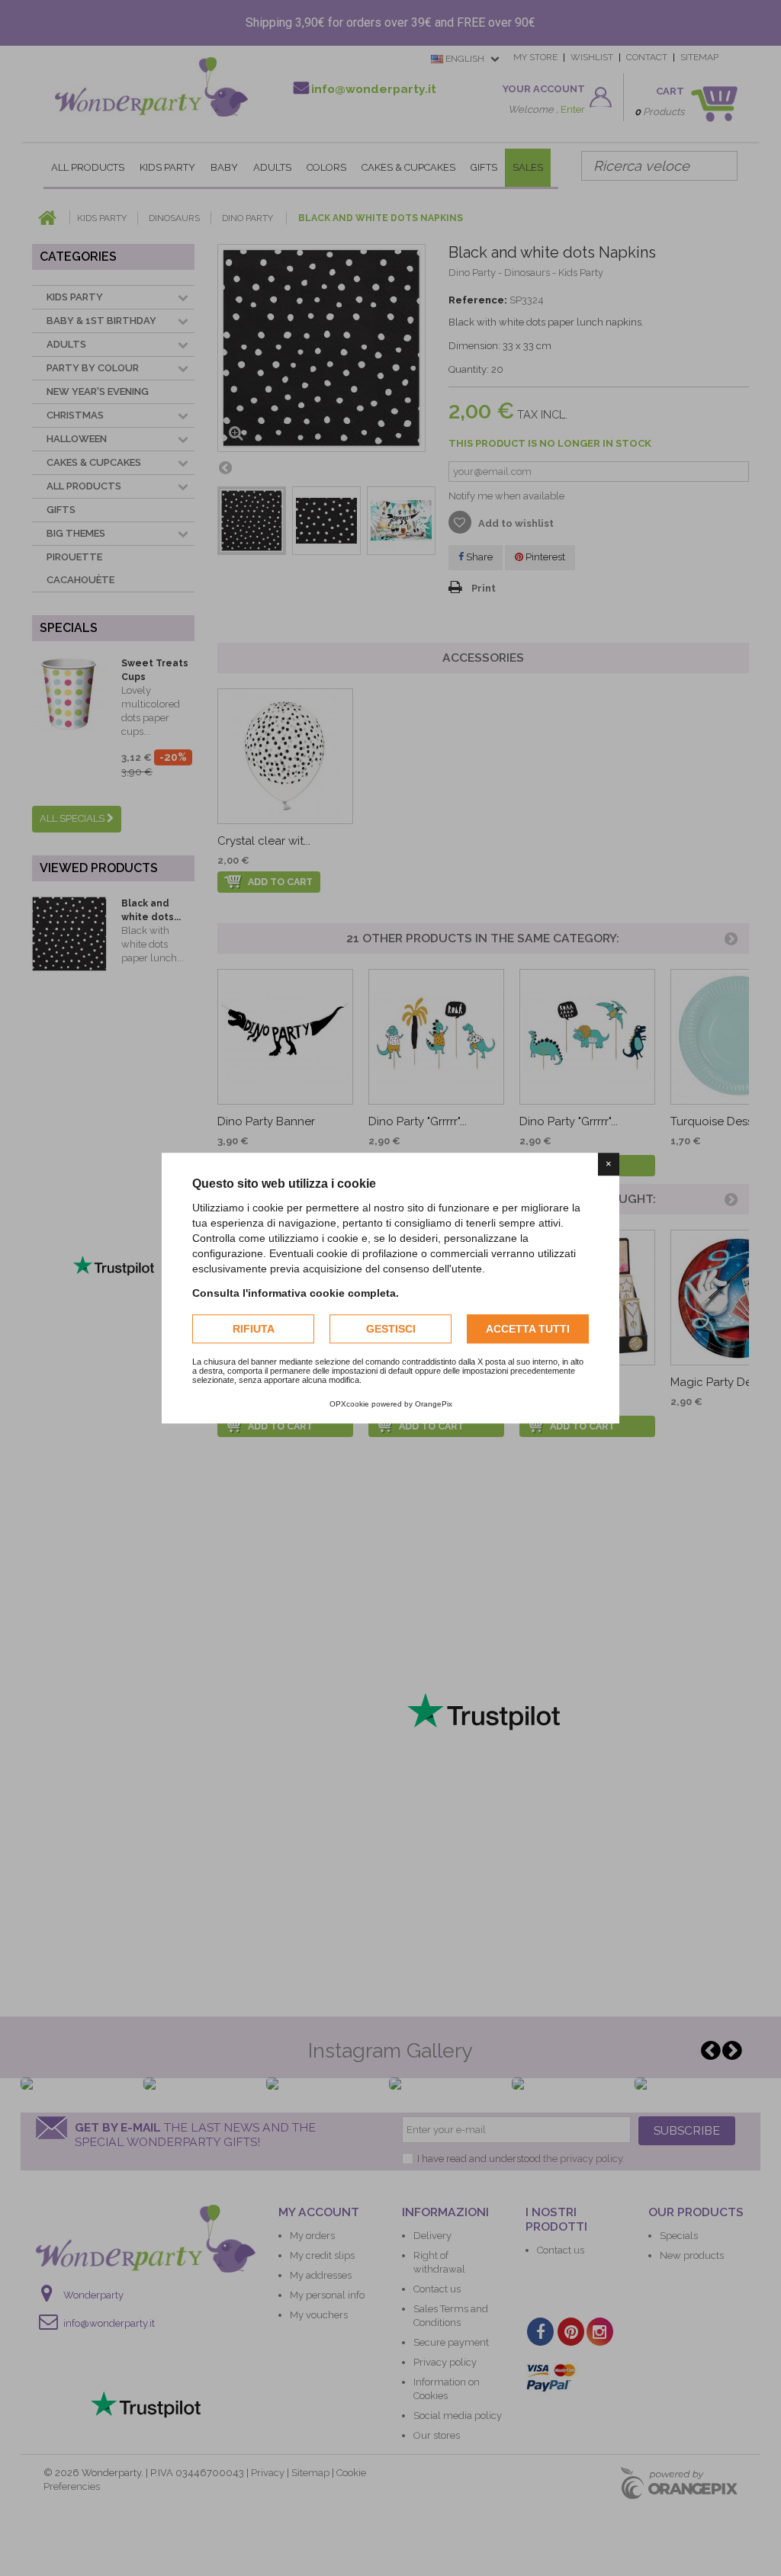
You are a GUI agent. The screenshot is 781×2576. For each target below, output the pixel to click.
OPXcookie (349, 1404)
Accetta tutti (528, 1329)
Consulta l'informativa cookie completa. (296, 1293)
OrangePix (434, 1404)
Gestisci (391, 1329)
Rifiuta (254, 1329)
